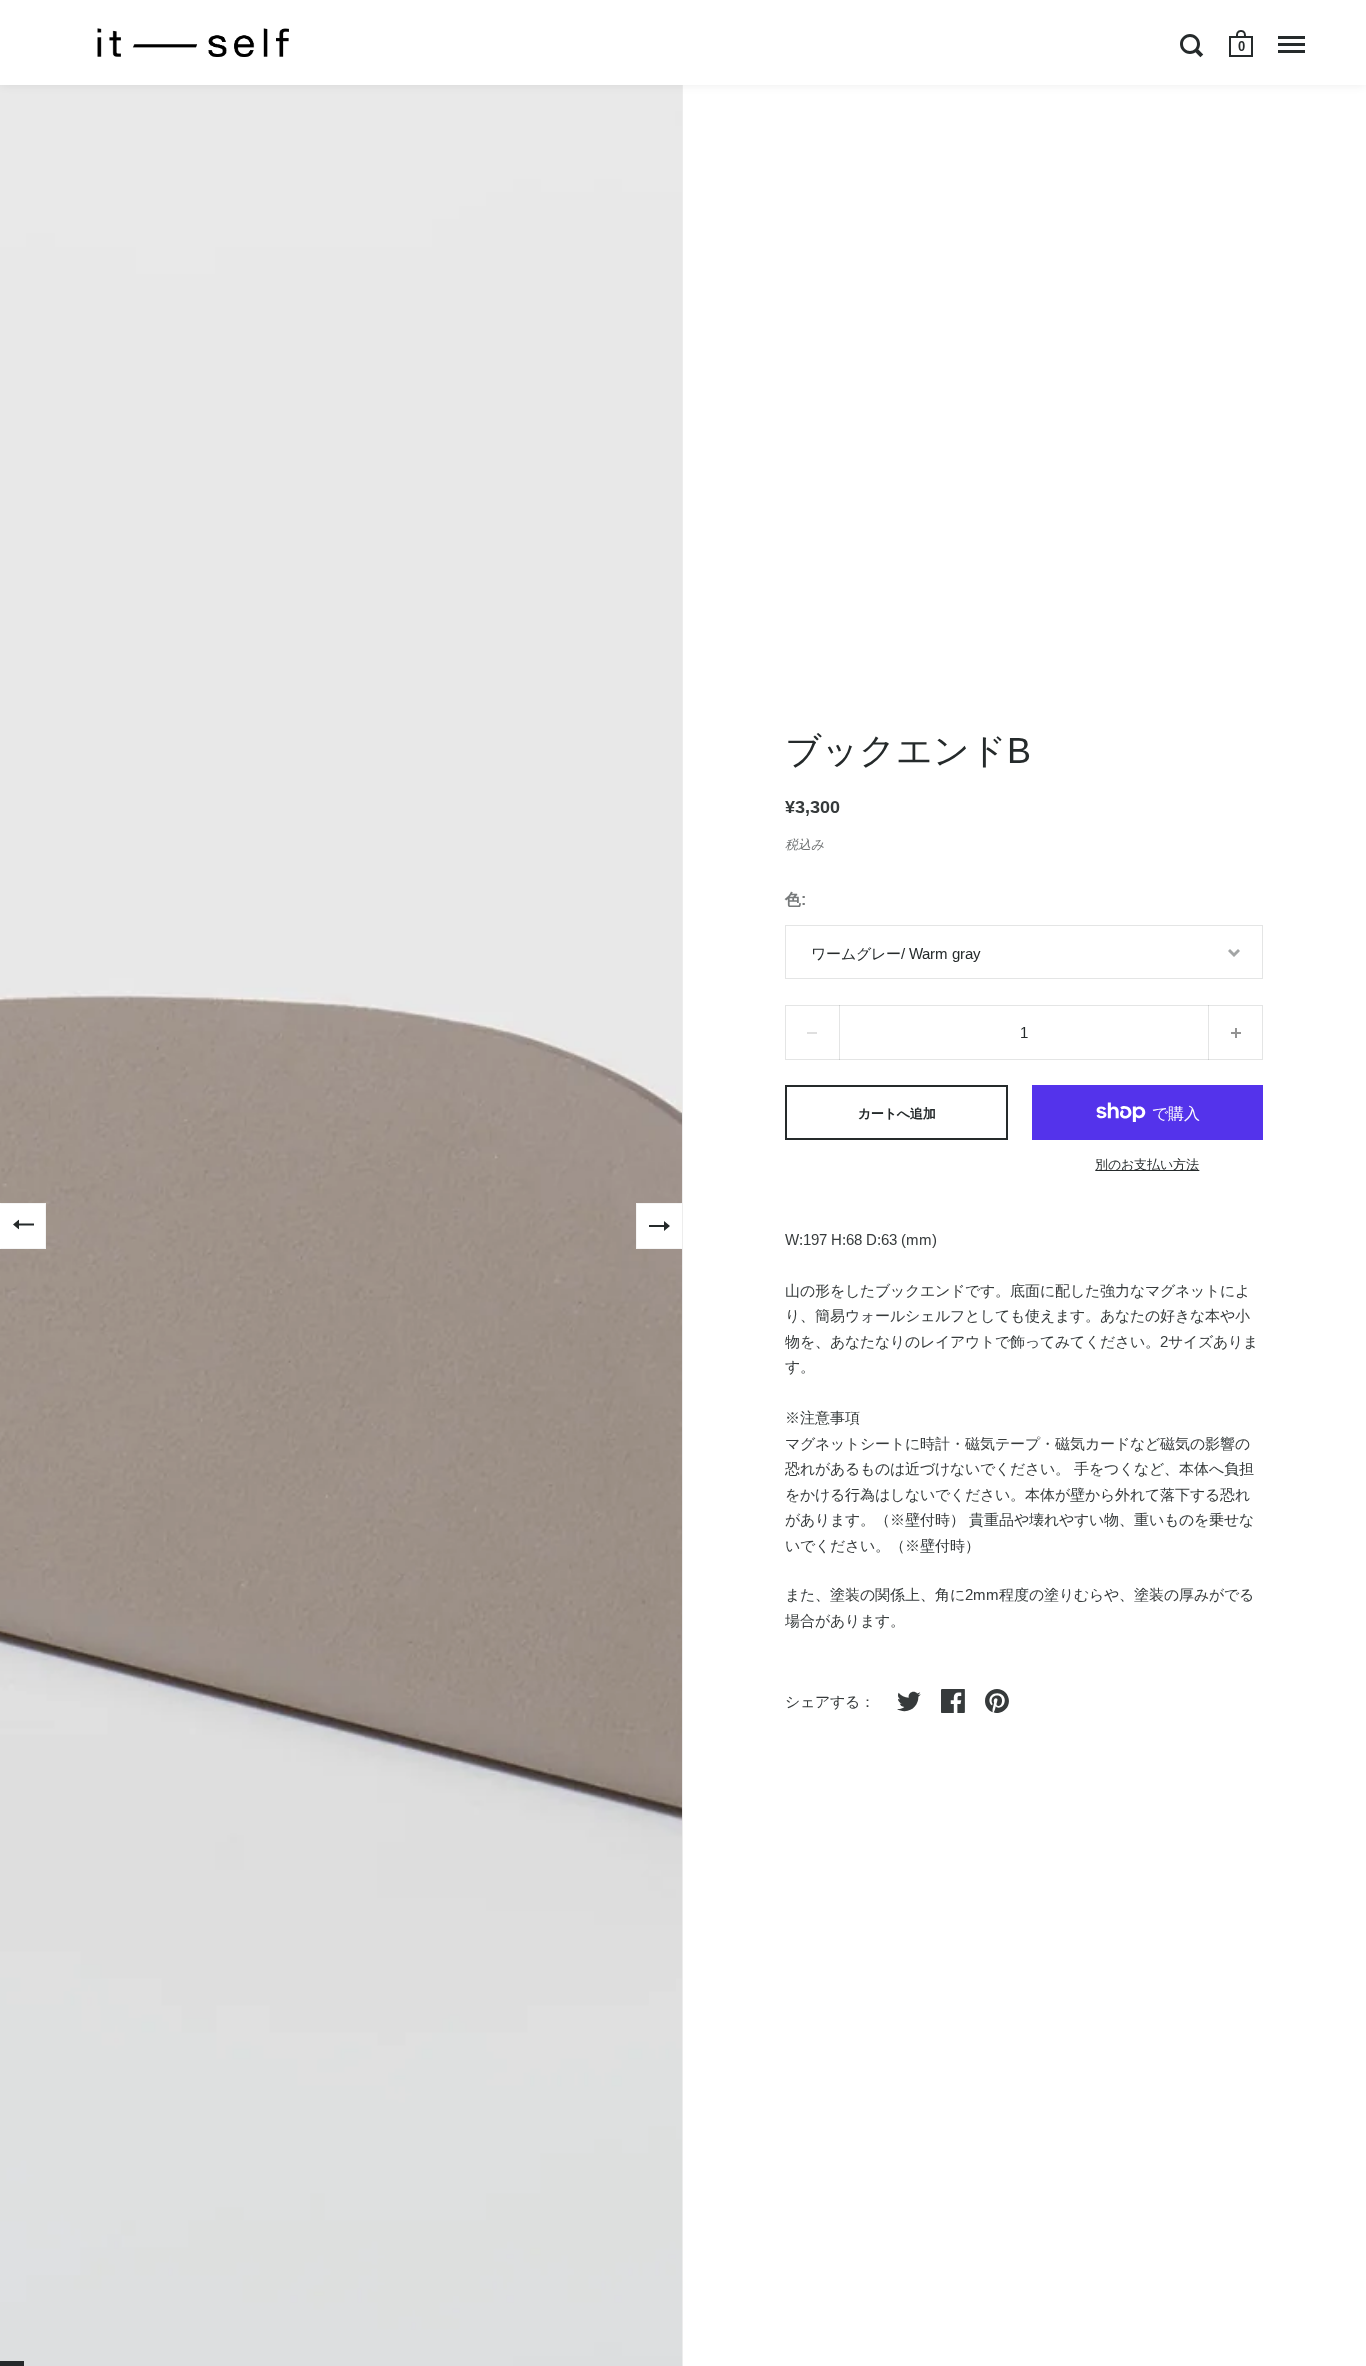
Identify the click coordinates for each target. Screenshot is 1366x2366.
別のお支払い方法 (1147, 1164)
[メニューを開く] (1291, 45)
